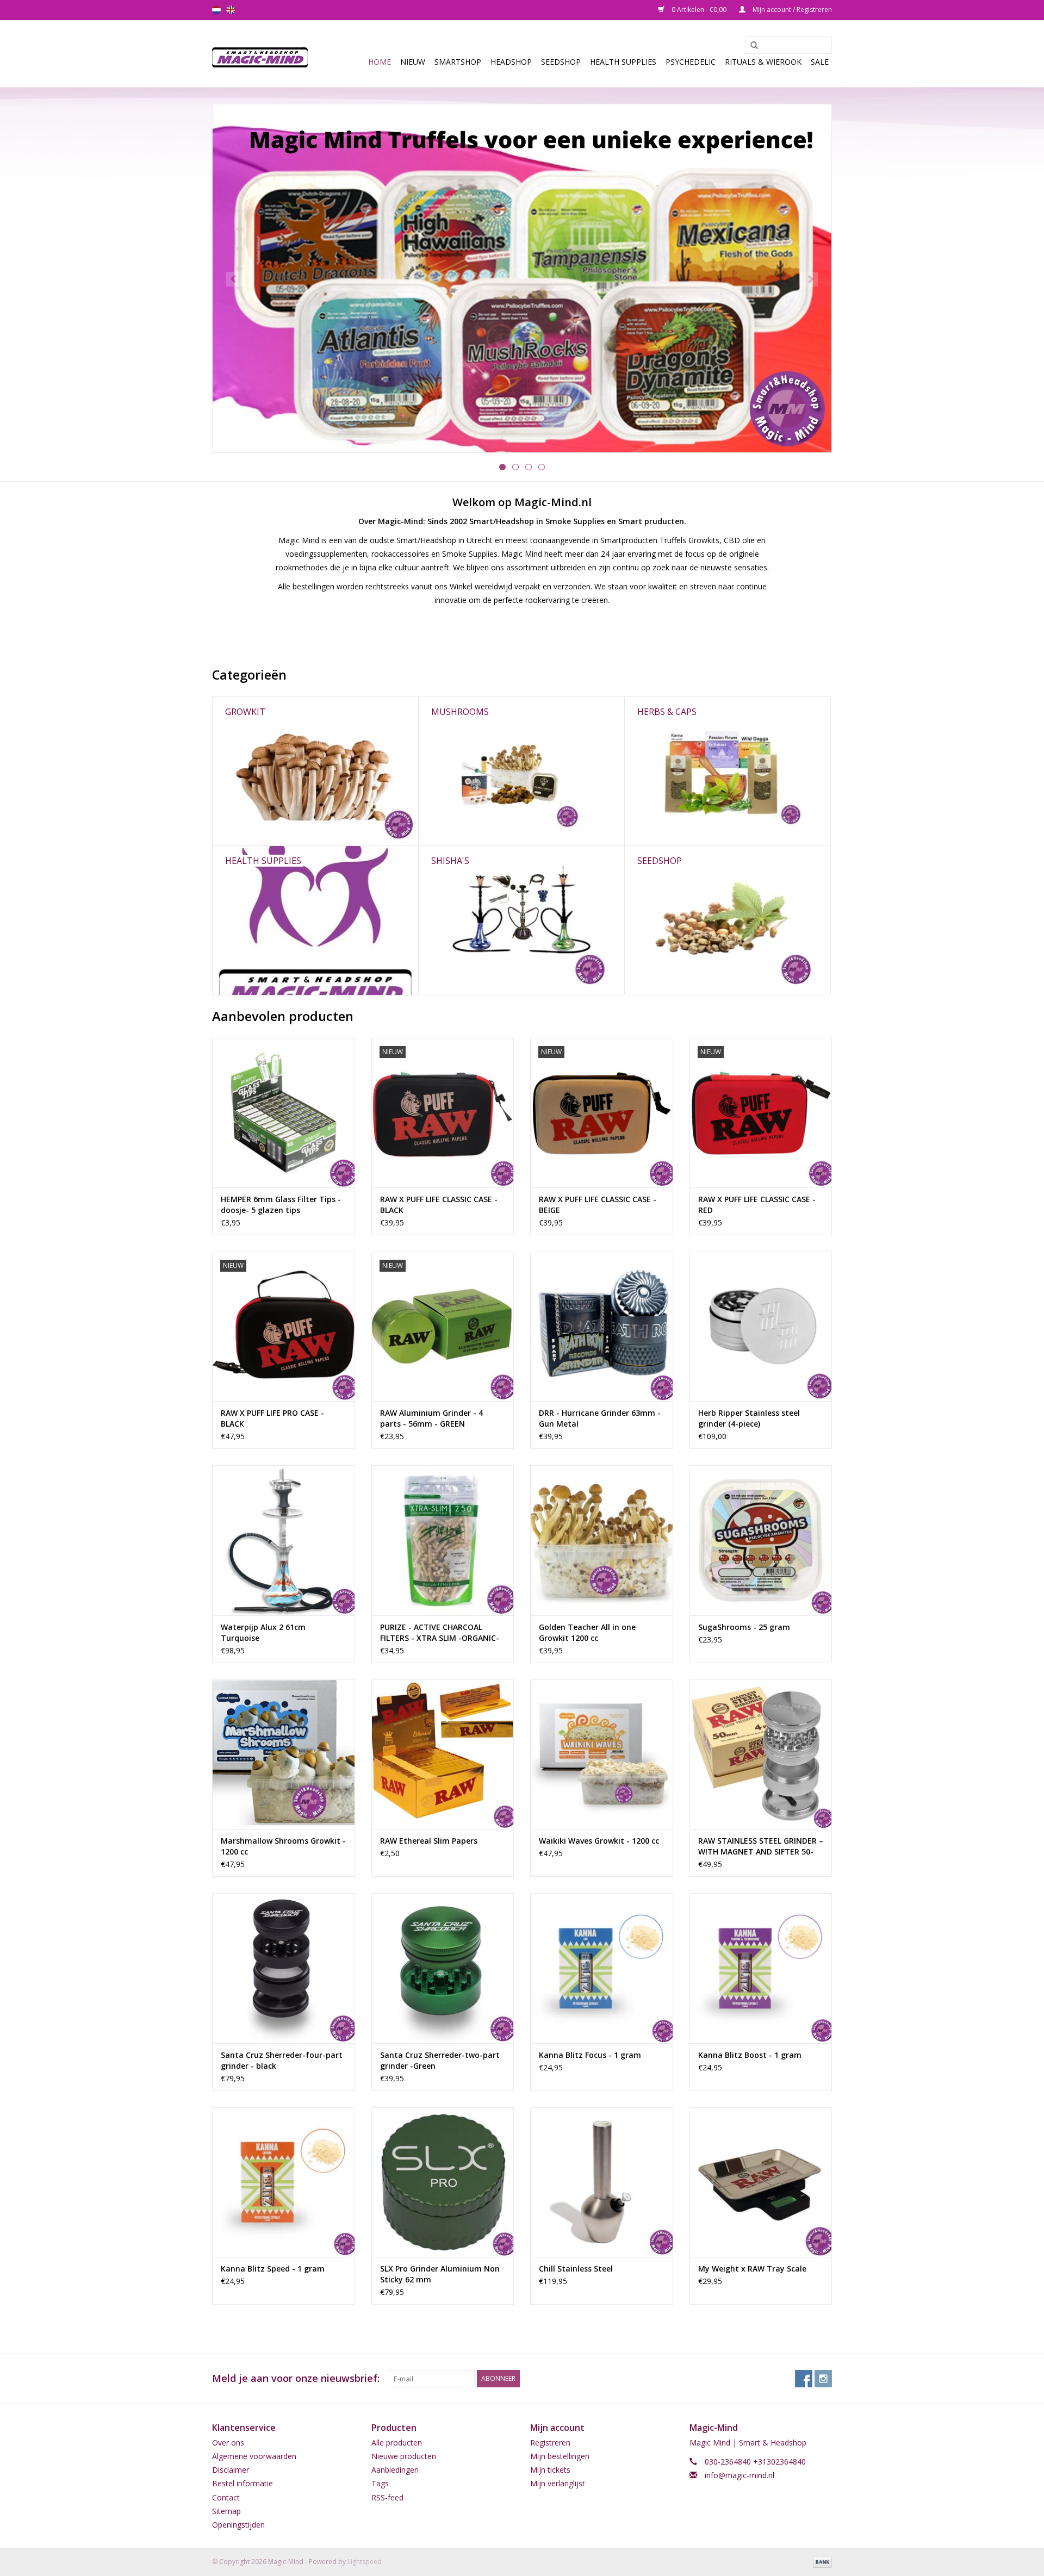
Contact (226, 2497)
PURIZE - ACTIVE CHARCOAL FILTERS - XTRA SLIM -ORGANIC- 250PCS (440, 1633)
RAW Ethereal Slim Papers (429, 1841)
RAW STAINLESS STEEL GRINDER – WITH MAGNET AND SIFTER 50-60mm (761, 1846)
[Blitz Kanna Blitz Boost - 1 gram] (761, 1968)
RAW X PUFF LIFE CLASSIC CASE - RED (757, 1205)
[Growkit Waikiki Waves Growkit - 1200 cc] (602, 1754)
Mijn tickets (550, 2470)
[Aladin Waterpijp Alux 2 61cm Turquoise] (284, 1540)
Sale (820, 62)
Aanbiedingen (395, 2470)
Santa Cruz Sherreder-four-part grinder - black (282, 2060)
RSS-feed (387, 2497)
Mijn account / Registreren (791, 10)
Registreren (550, 2443)
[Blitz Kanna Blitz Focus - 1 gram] (602, 1968)
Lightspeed (365, 2562)
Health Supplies (623, 62)
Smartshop (458, 62)
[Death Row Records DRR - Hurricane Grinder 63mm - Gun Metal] (602, 1326)
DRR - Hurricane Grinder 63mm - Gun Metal (600, 1418)
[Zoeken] (750, 46)
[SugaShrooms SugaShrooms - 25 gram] (761, 1540)
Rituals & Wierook (763, 62)
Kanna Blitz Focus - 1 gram (590, 2055)
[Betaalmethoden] (821, 2561)
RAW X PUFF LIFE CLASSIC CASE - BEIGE (598, 1205)
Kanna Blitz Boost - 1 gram (750, 2055)
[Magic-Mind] (263, 54)
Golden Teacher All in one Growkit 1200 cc (587, 1632)
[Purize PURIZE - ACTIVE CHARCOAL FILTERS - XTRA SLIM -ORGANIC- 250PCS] (443, 1540)
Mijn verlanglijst (558, 2483)
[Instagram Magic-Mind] (823, 2379)
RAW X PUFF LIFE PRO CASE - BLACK (272, 1418)
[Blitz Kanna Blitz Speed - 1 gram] (284, 2182)
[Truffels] (522, 278)
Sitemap (226, 2511)
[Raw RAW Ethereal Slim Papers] (443, 1754)
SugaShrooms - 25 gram (744, 1627)
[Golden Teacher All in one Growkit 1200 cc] (602, 1540)
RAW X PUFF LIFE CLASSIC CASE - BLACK (439, 1205)
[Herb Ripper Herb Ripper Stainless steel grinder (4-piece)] (761, 1326)
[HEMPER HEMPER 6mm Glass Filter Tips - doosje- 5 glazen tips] (284, 1113)
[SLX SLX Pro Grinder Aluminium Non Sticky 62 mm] (443, 2182)
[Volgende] (810, 279)
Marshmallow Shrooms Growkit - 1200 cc (283, 1846)
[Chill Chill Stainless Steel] (602, 2182)
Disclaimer (231, 2470)
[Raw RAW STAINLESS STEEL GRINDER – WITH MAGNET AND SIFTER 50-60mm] (761, 1754)
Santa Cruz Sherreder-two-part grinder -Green (440, 2060)
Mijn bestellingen (560, 2456)
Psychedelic (691, 62)
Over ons (228, 2443)
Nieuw (413, 62)
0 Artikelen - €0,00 (699, 10)
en (231, 10)
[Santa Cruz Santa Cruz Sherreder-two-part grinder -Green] (443, 1968)
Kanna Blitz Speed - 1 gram (273, 2269)
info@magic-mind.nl (739, 2475)
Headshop (511, 62)
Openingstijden (238, 2525)
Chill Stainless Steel (576, 2269)
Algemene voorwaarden (254, 2456)
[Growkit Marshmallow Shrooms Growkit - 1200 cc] (284, 1754)
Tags (380, 2483)
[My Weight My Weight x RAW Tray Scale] (761, 2182)
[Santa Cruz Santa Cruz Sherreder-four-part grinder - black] (284, 1968)
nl (216, 10)
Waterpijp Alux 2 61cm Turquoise (263, 1632)
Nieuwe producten (404, 2456)
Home (380, 62)
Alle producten (397, 2443)
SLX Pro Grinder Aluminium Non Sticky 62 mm (440, 2274)
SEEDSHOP (561, 62)
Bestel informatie (243, 2483)
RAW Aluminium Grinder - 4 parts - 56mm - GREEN (431, 1418)
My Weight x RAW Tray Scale (752, 2269)
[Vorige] (234, 279)
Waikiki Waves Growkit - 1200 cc (599, 1841)
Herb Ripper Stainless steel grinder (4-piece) (749, 1418)
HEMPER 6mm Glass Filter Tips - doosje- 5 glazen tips (281, 1205)
